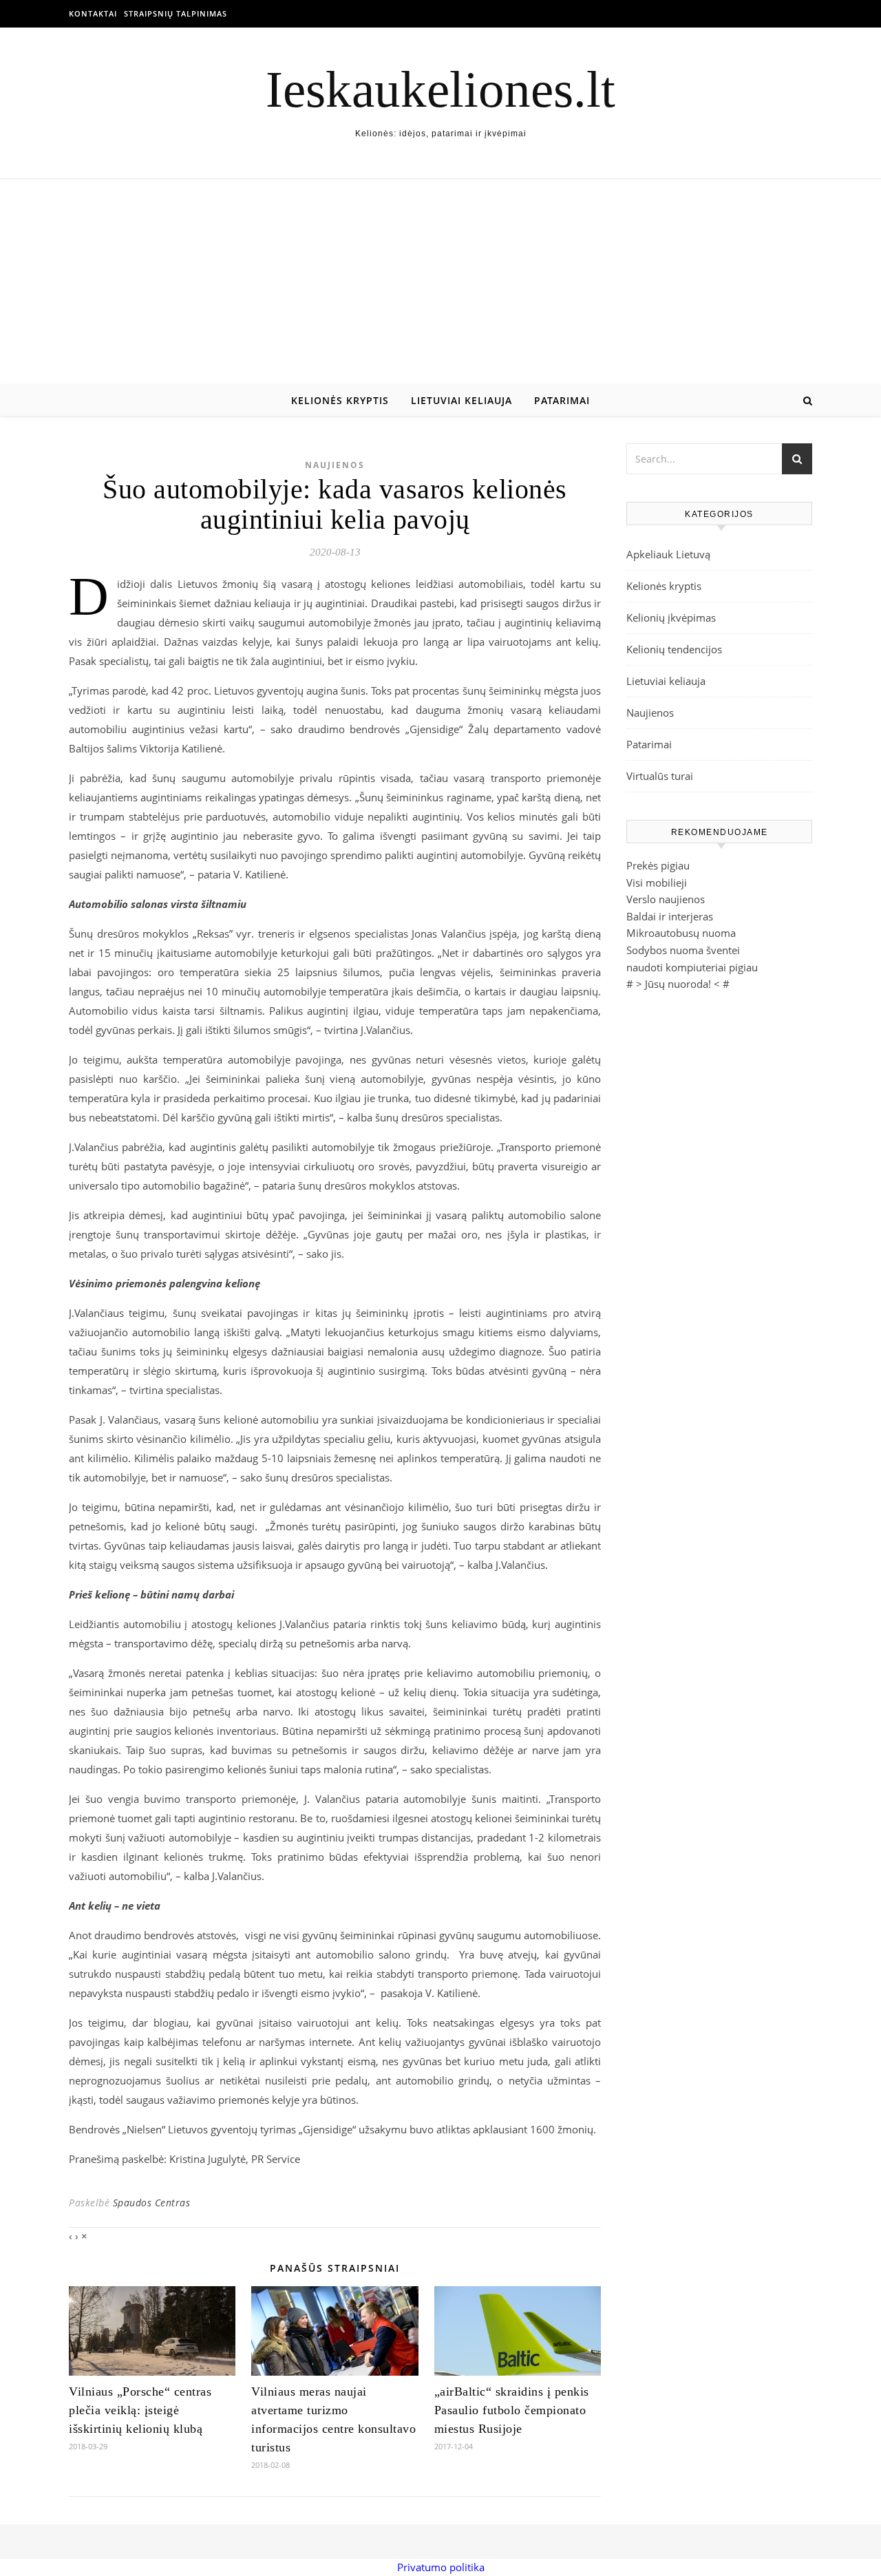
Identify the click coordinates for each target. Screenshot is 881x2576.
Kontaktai (93, 13)
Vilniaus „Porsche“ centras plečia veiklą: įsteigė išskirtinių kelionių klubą (140, 2410)
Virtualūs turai (660, 776)
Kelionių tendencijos (674, 649)
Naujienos (335, 465)
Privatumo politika (441, 2567)
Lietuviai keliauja (461, 400)
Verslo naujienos (666, 899)
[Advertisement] (440, 282)
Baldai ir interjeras (670, 916)
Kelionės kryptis (340, 400)
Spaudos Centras (152, 2203)
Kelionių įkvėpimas (671, 617)
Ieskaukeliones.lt (440, 89)
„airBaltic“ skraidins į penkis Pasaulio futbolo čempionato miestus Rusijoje (512, 2410)
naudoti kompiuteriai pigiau (692, 967)
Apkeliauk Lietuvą (668, 554)
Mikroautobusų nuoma (681, 933)
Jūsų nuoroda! (678, 984)
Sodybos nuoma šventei (683, 950)
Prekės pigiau (658, 865)
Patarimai (562, 400)
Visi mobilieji (657, 883)
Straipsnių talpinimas (176, 13)
